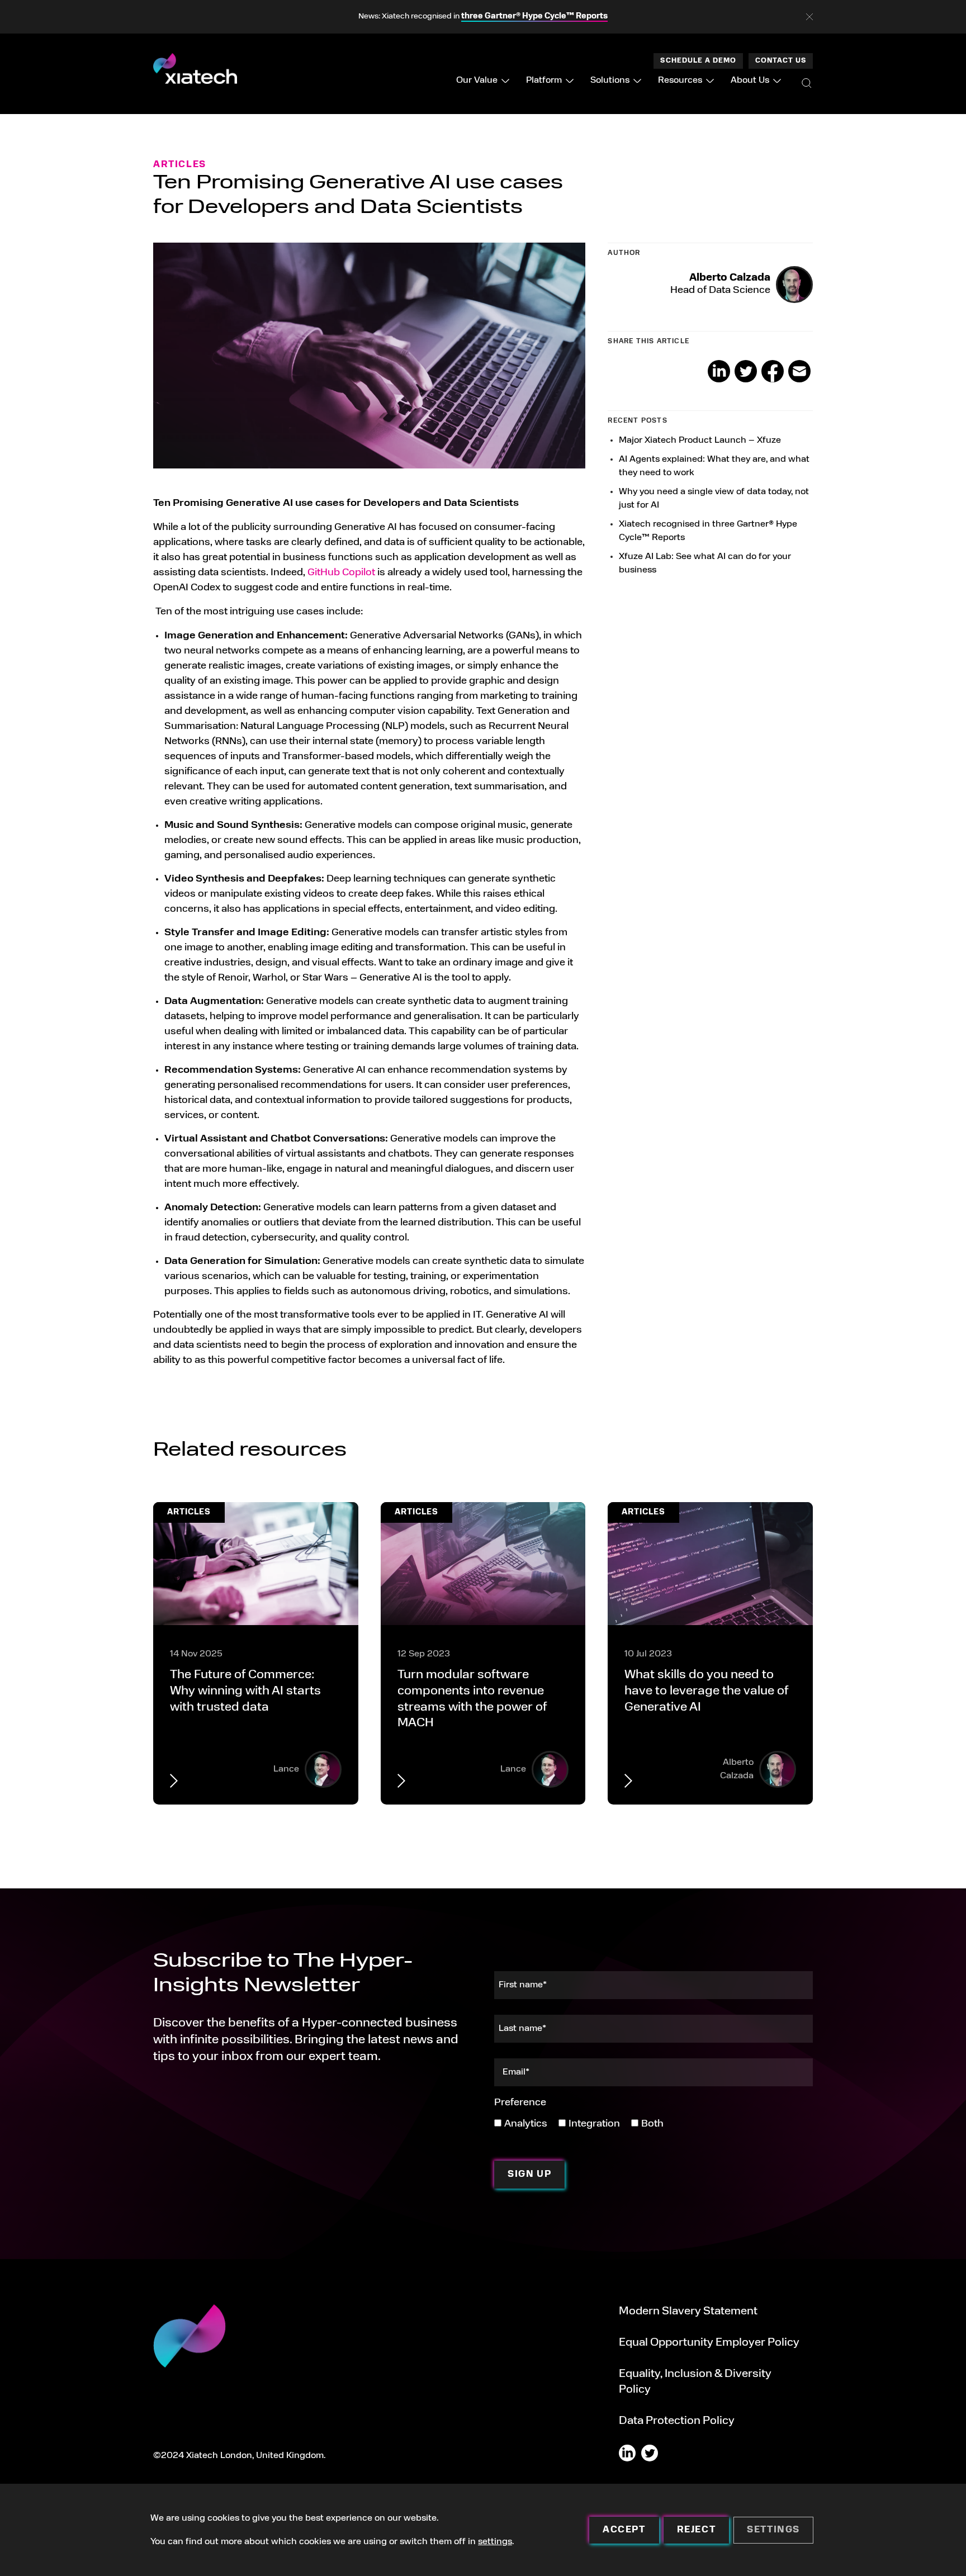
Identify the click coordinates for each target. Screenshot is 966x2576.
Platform (544, 80)
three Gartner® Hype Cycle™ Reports (534, 16)
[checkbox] (579, 2123)
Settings (773, 2530)
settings (495, 2542)
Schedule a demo (698, 61)
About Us (750, 80)
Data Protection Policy (677, 2421)
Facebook (773, 371)
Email (799, 371)
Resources (680, 80)
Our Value (477, 80)
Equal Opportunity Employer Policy (709, 2343)
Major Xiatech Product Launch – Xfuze (700, 441)
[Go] (807, 83)
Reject (697, 2530)
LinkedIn (719, 371)
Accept (624, 2530)
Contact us (781, 61)
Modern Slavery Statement (688, 2312)
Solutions (610, 80)
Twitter (746, 371)
